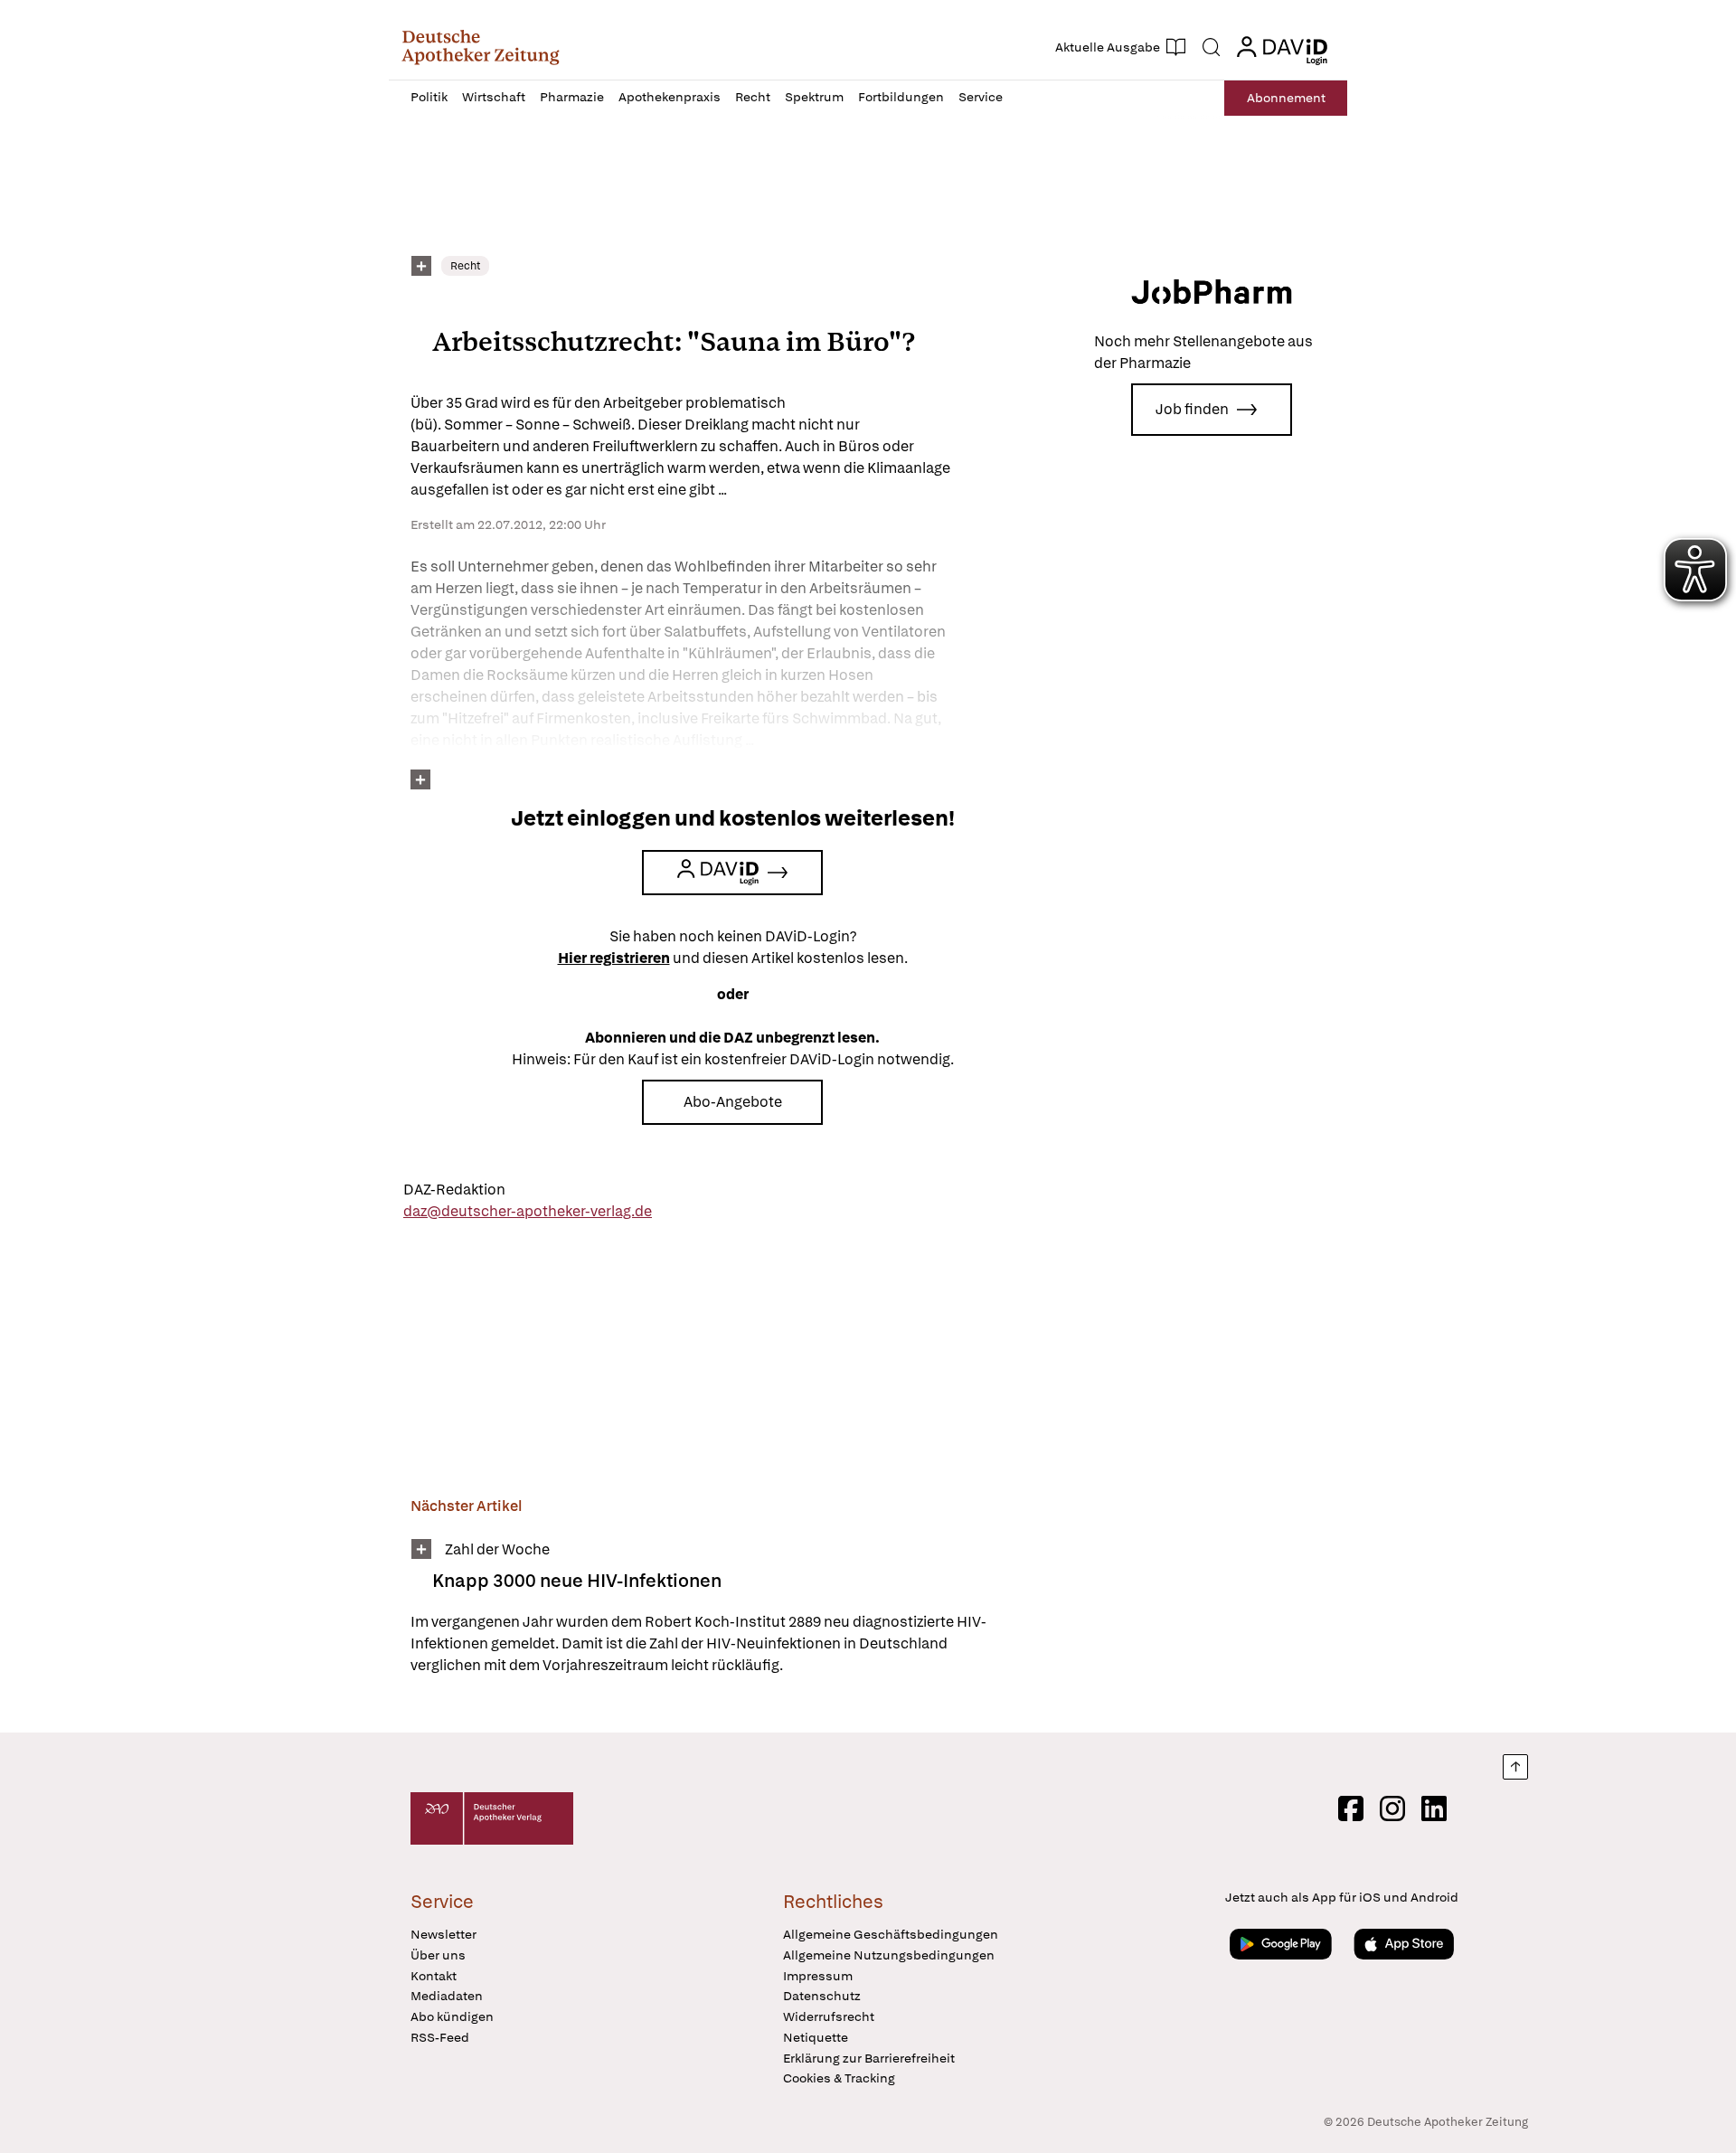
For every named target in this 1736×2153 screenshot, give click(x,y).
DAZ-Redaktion (454, 1190)
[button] (481, 47)
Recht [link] (465, 266)
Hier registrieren (614, 958)
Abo (1286, 98)
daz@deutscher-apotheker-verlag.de (528, 1211)
